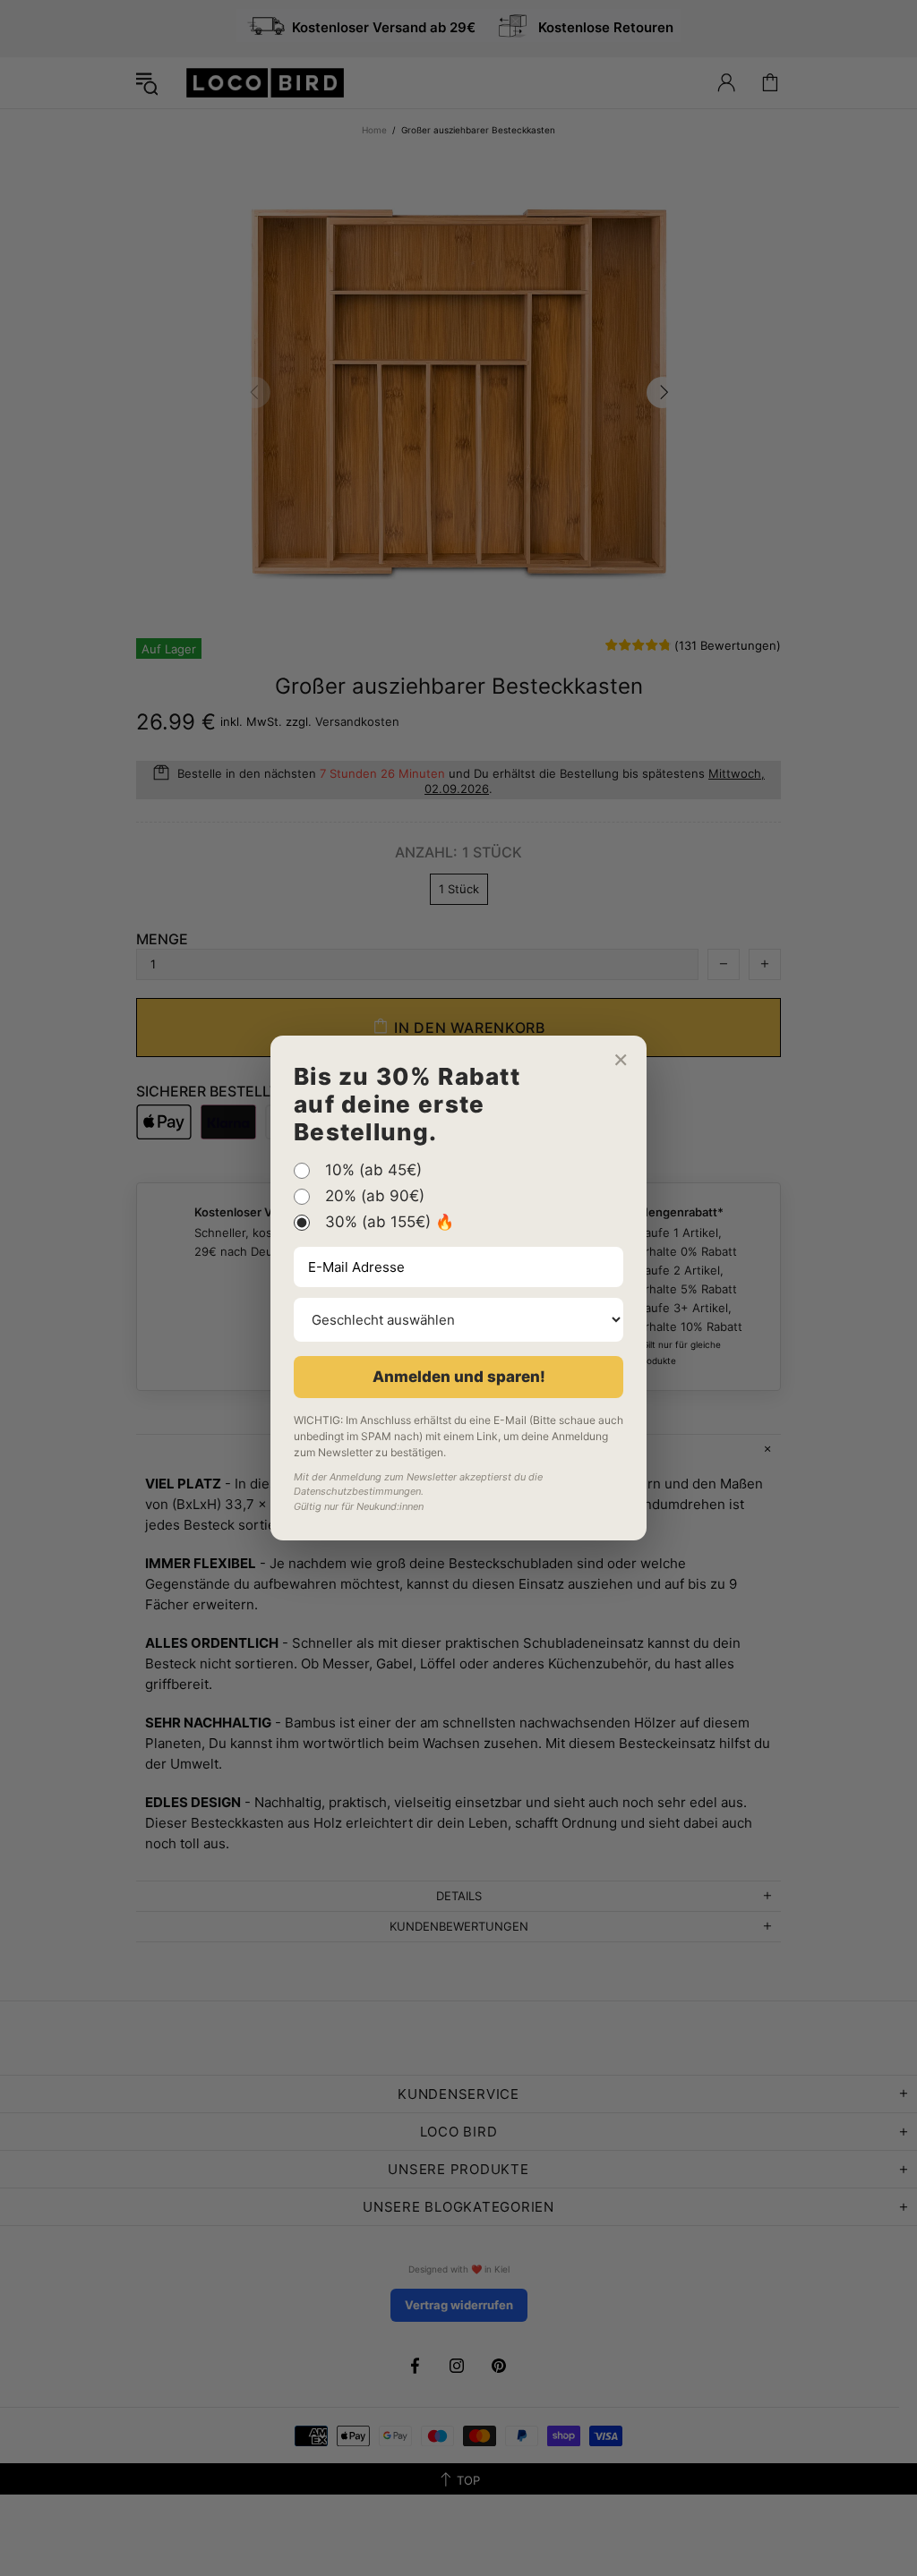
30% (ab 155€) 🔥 (390, 1223)
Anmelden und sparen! (459, 1377)
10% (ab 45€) (373, 1171)
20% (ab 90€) (375, 1197)
